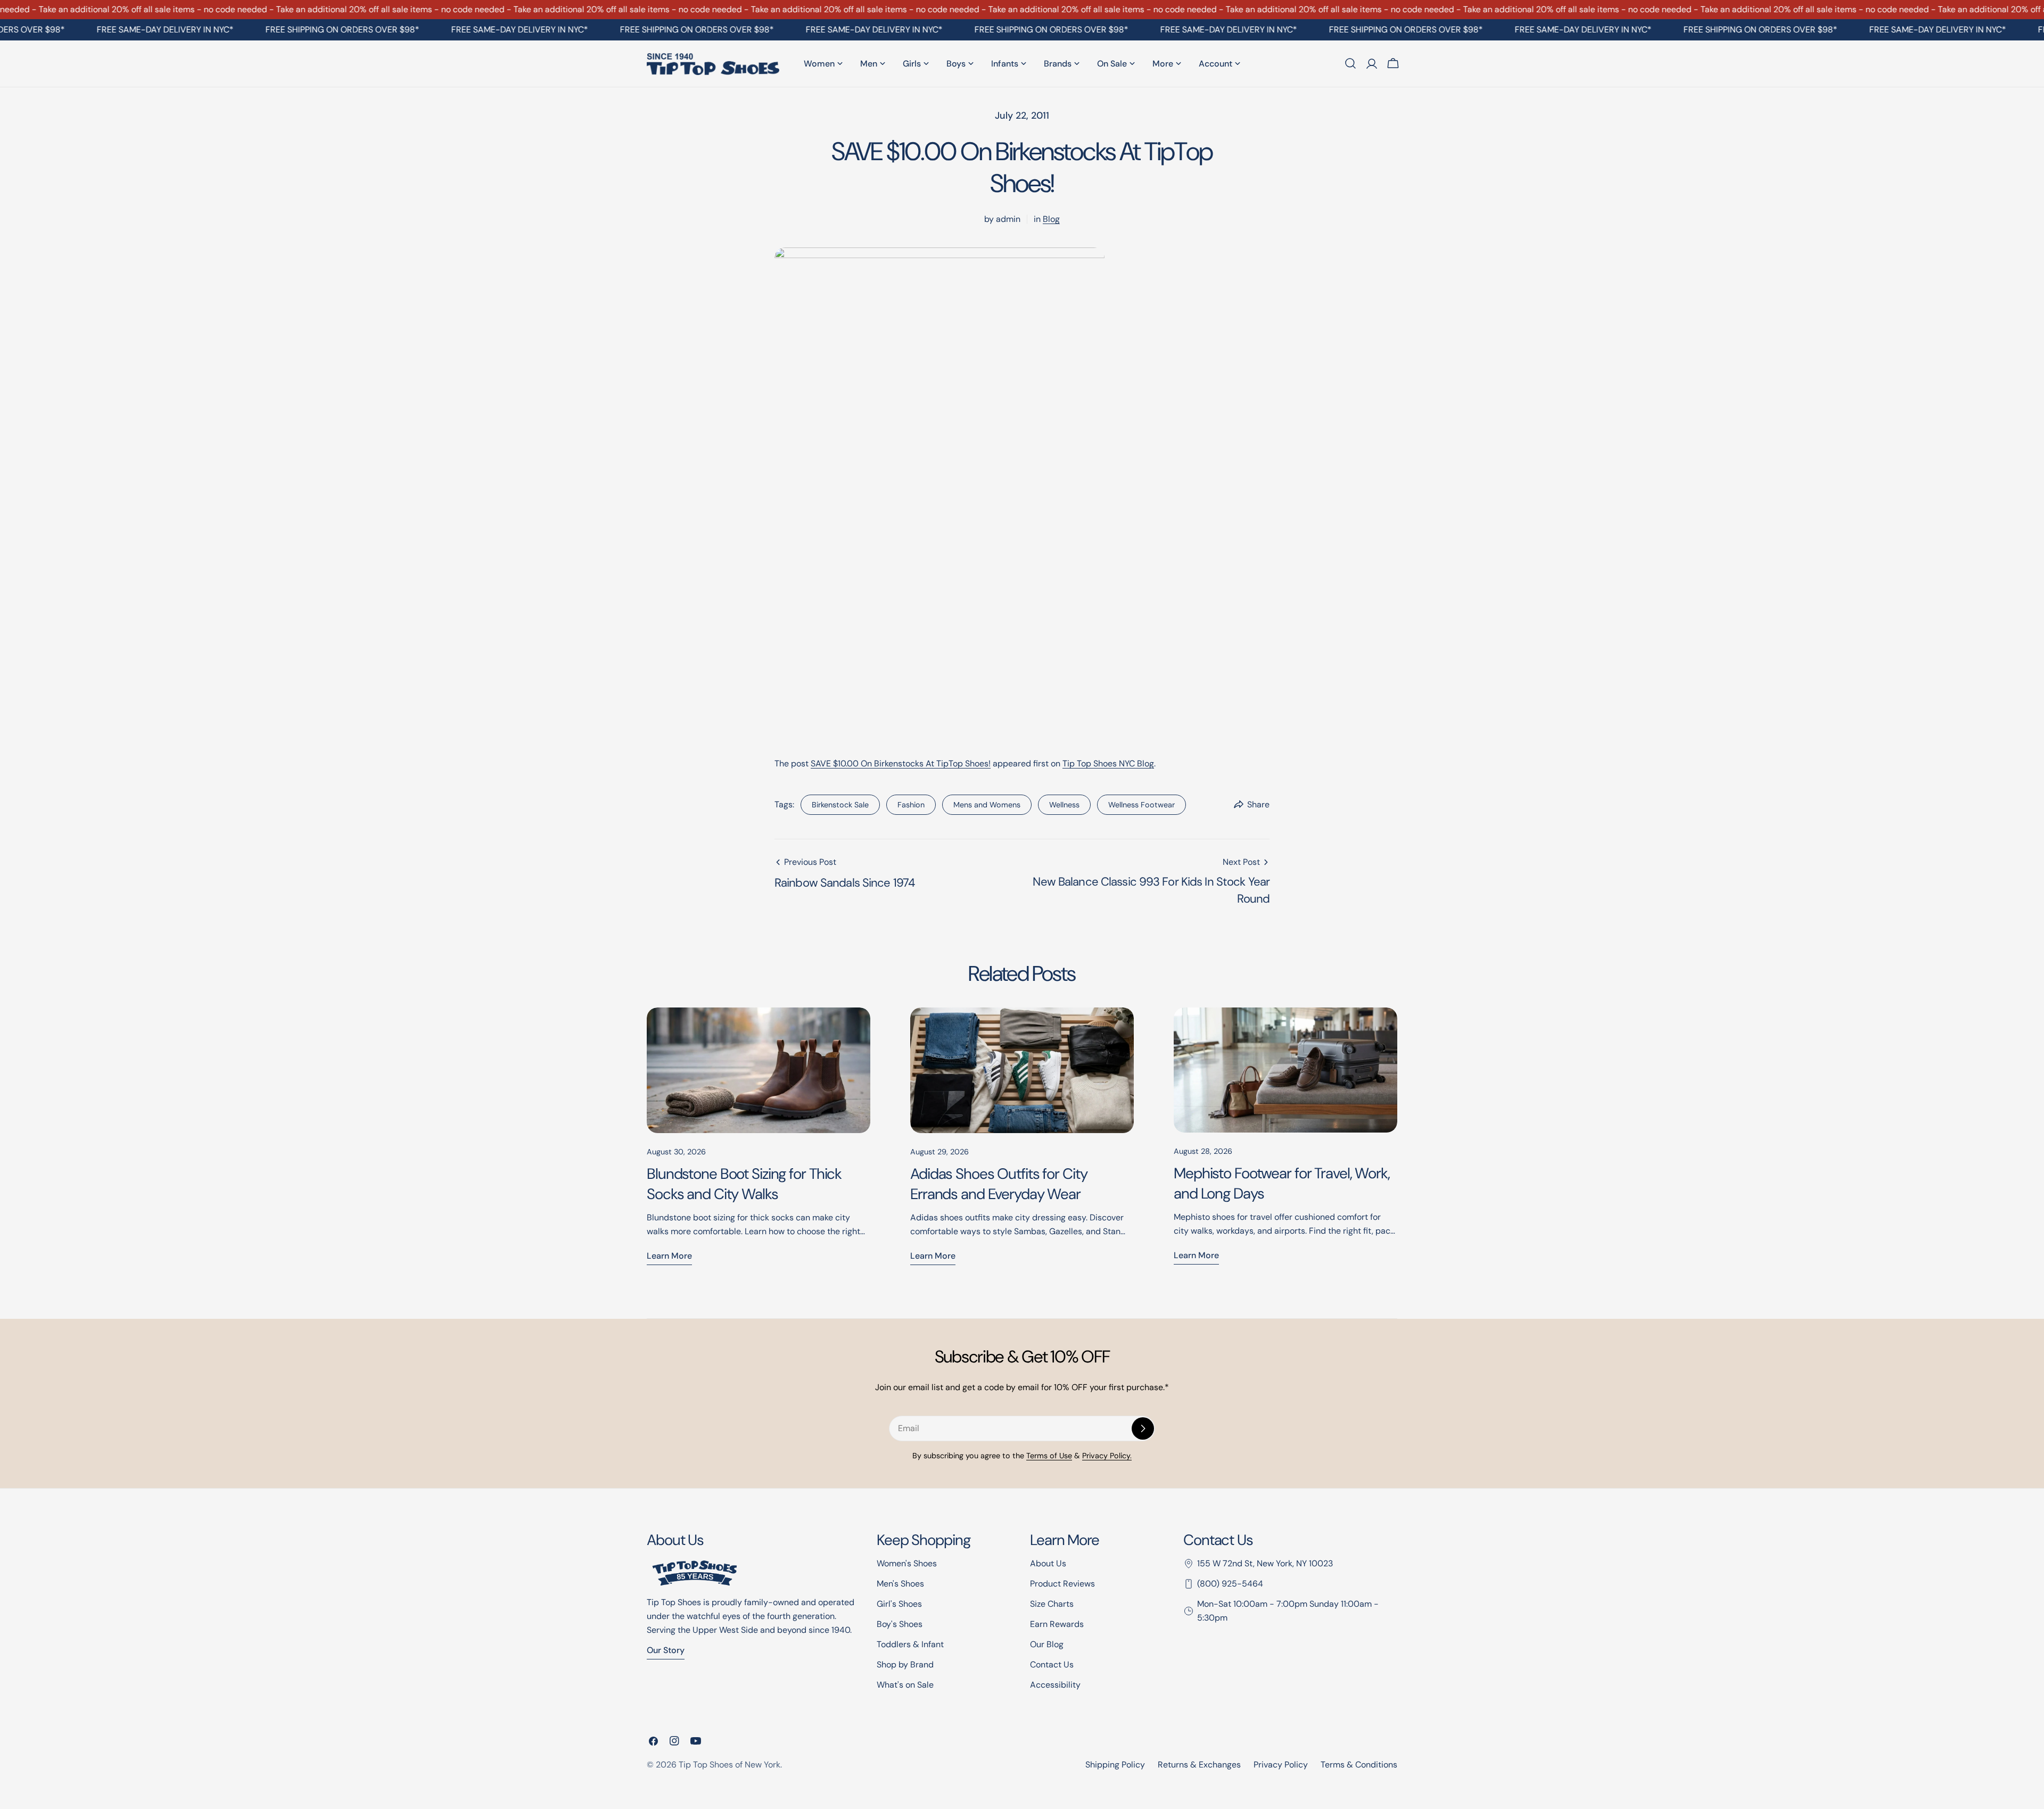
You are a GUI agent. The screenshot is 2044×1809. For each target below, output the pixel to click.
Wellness (1064, 805)
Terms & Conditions (1359, 1765)
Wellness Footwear (1141, 805)
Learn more (669, 1256)
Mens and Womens (987, 805)
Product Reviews (1062, 1584)
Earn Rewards (1057, 1624)
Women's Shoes (907, 1563)
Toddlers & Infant (910, 1644)
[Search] (1350, 63)
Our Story (666, 1650)
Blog (1051, 219)
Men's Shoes (900, 1584)
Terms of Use (1049, 1456)
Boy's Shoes (900, 1624)
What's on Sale (905, 1685)
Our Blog (1047, 1644)
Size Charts (1052, 1604)
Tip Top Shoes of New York (730, 1765)
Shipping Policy (1115, 1765)
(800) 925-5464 (1230, 1584)
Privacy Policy (1281, 1765)
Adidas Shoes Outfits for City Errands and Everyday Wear (999, 1184)
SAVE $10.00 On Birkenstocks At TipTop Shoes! (901, 763)
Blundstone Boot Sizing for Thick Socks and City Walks (744, 1184)
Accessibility (1055, 1685)
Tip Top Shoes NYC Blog (1108, 763)
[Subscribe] (1143, 1428)
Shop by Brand (905, 1665)
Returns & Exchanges (1199, 1765)
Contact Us (1052, 1665)
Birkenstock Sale (840, 805)
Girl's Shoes (899, 1604)
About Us (1048, 1563)
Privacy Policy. (1107, 1456)
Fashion (911, 805)
